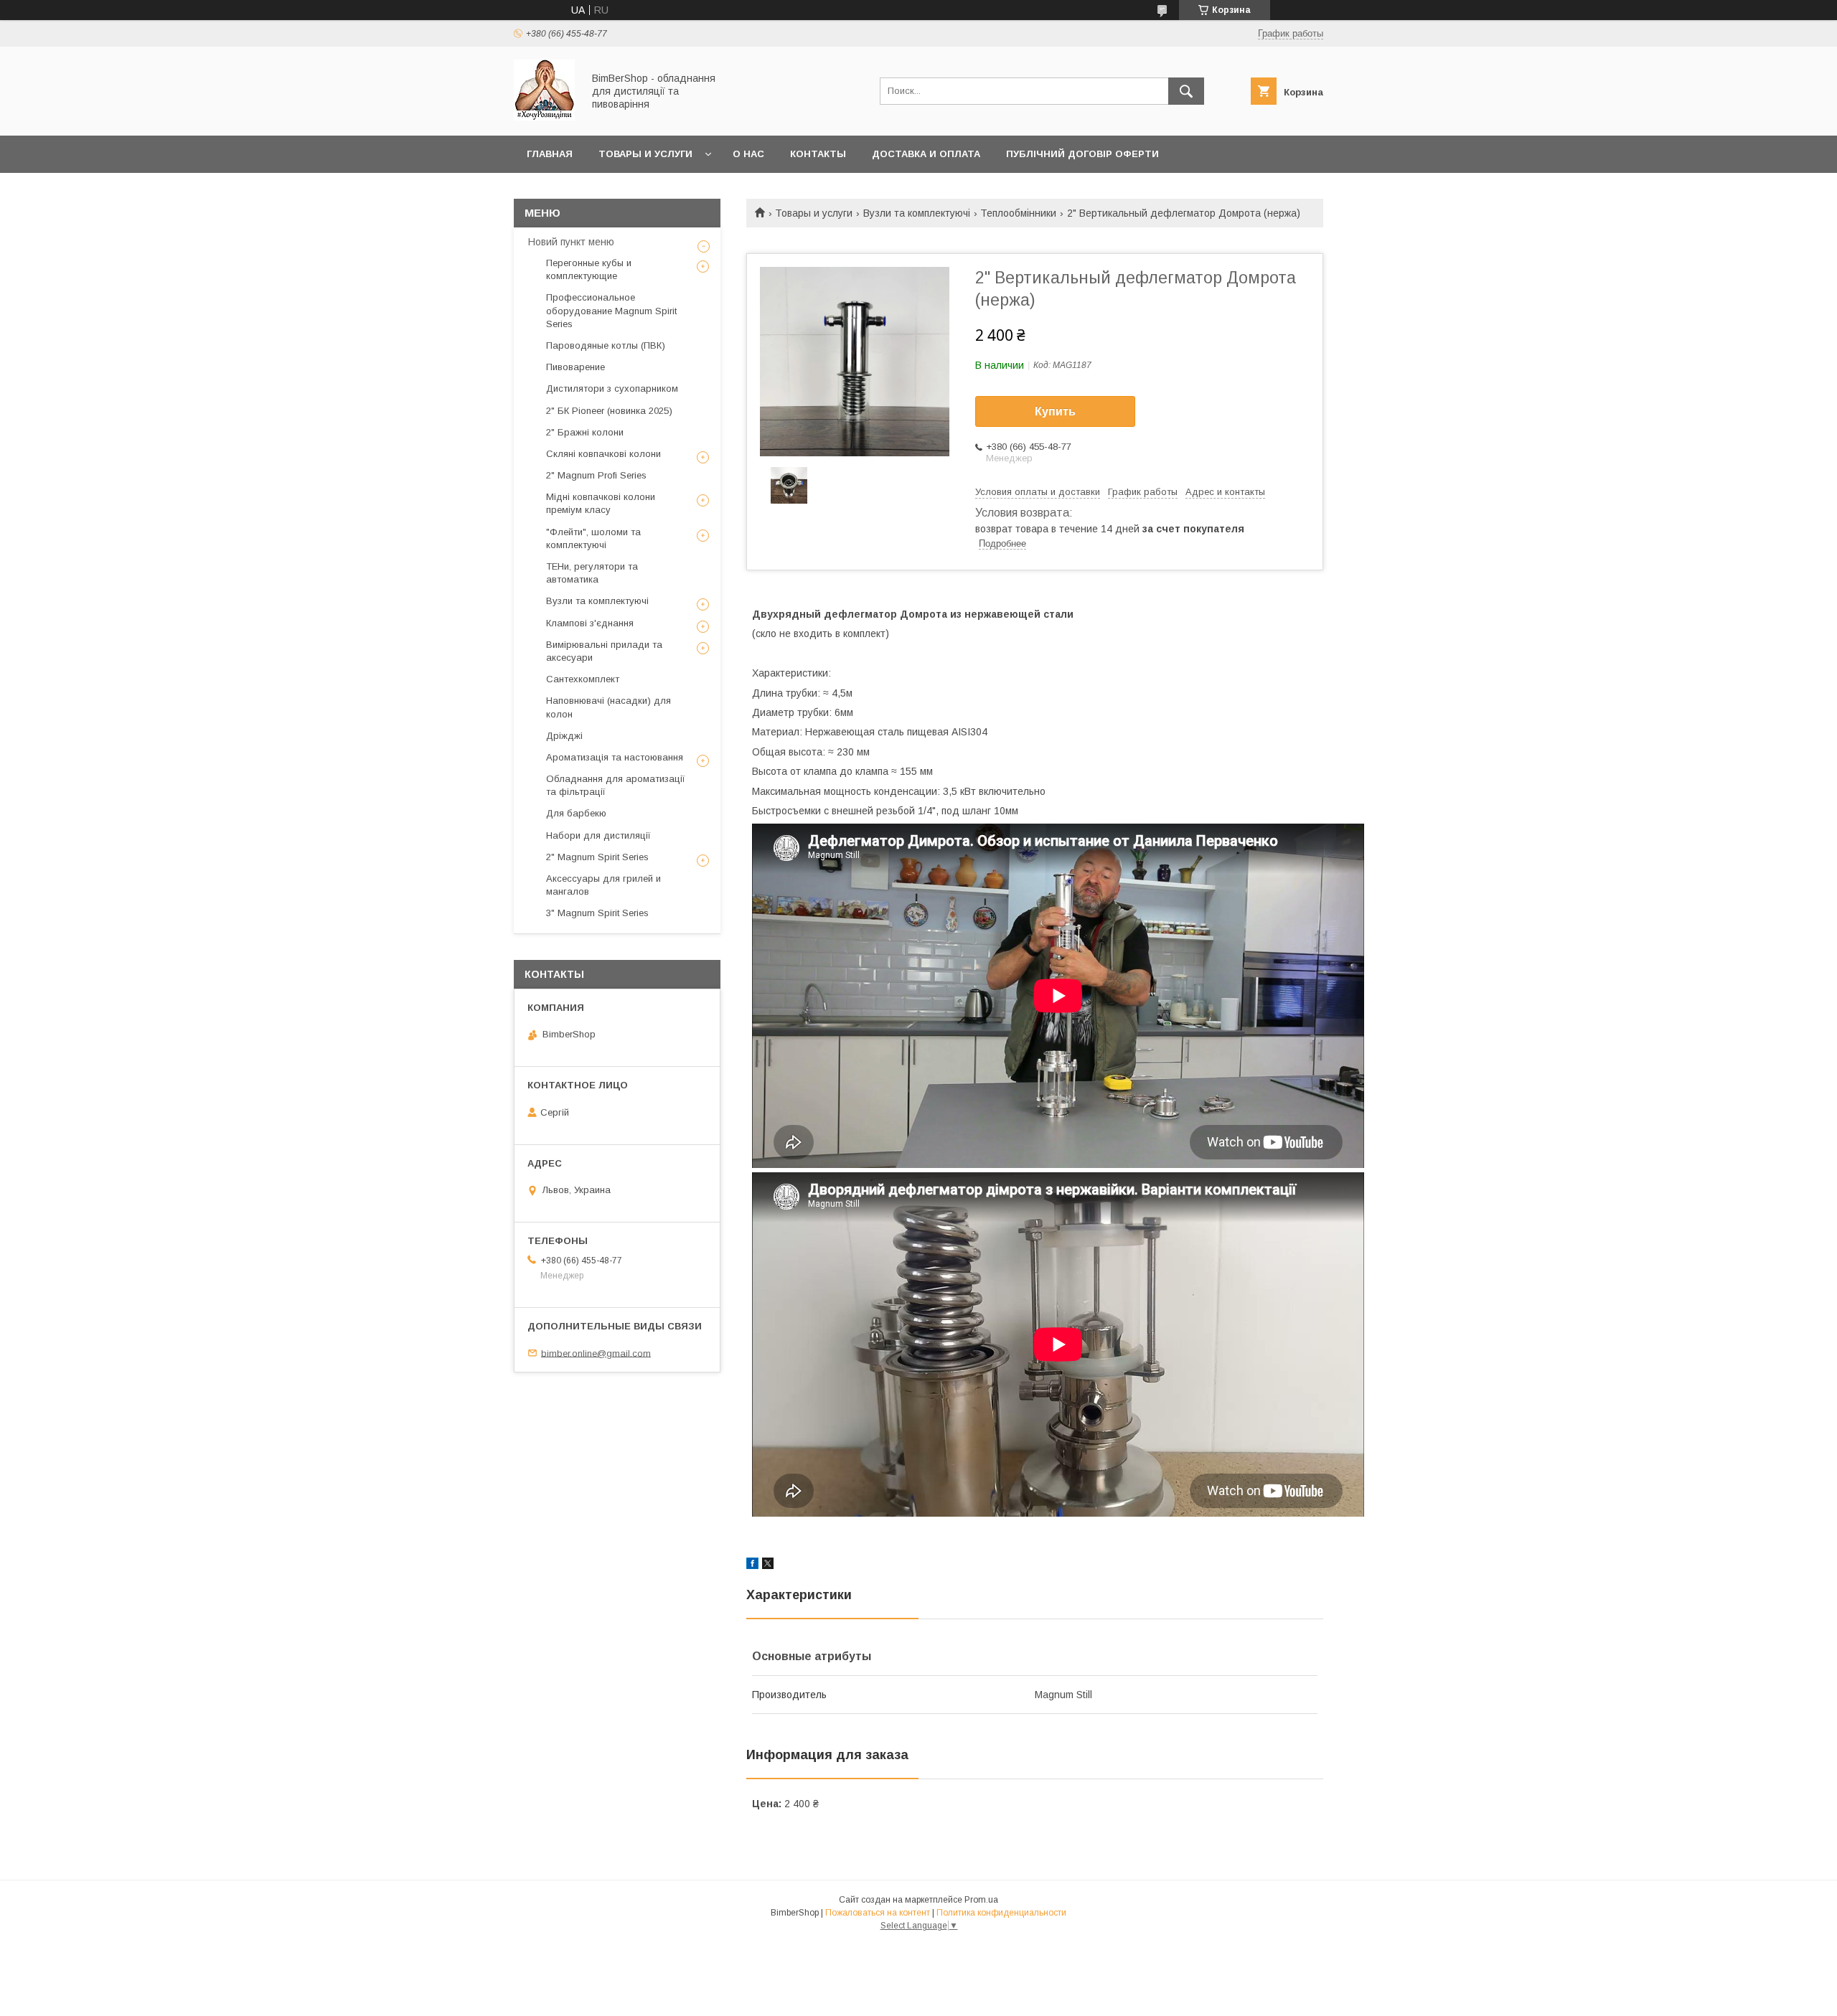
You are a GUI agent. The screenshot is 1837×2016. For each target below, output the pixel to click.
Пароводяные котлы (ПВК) (606, 345)
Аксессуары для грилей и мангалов (603, 885)
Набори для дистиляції (598, 835)
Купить (1055, 411)
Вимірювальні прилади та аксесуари (604, 651)
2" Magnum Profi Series (596, 475)
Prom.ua (981, 1900)
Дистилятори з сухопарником (612, 388)
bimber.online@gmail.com (596, 1353)
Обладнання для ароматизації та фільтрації (616, 785)
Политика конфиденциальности (1001, 1913)
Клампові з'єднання (590, 623)
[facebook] (752, 1565)
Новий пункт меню (571, 242)
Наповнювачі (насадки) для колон (609, 707)
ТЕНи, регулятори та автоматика (592, 573)
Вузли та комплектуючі (917, 213)
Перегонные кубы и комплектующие (589, 269)
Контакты (818, 154)
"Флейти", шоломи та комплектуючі (593, 538)
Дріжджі (564, 736)
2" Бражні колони (585, 432)
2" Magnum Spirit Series (597, 857)
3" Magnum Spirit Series (597, 913)
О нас (748, 154)
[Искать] (1186, 91)
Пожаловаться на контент (878, 1913)
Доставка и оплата (926, 154)
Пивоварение (575, 367)
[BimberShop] (544, 117)
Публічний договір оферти (1082, 154)
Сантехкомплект (583, 679)
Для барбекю (576, 813)
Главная (550, 154)
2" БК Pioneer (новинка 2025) (609, 411)
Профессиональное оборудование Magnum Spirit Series (611, 310)
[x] (768, 1565)
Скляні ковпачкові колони (603, 454)
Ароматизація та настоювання (615, 757)
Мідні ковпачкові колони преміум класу (601, 503)
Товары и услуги (645, 154)
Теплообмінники (1018, 213)
